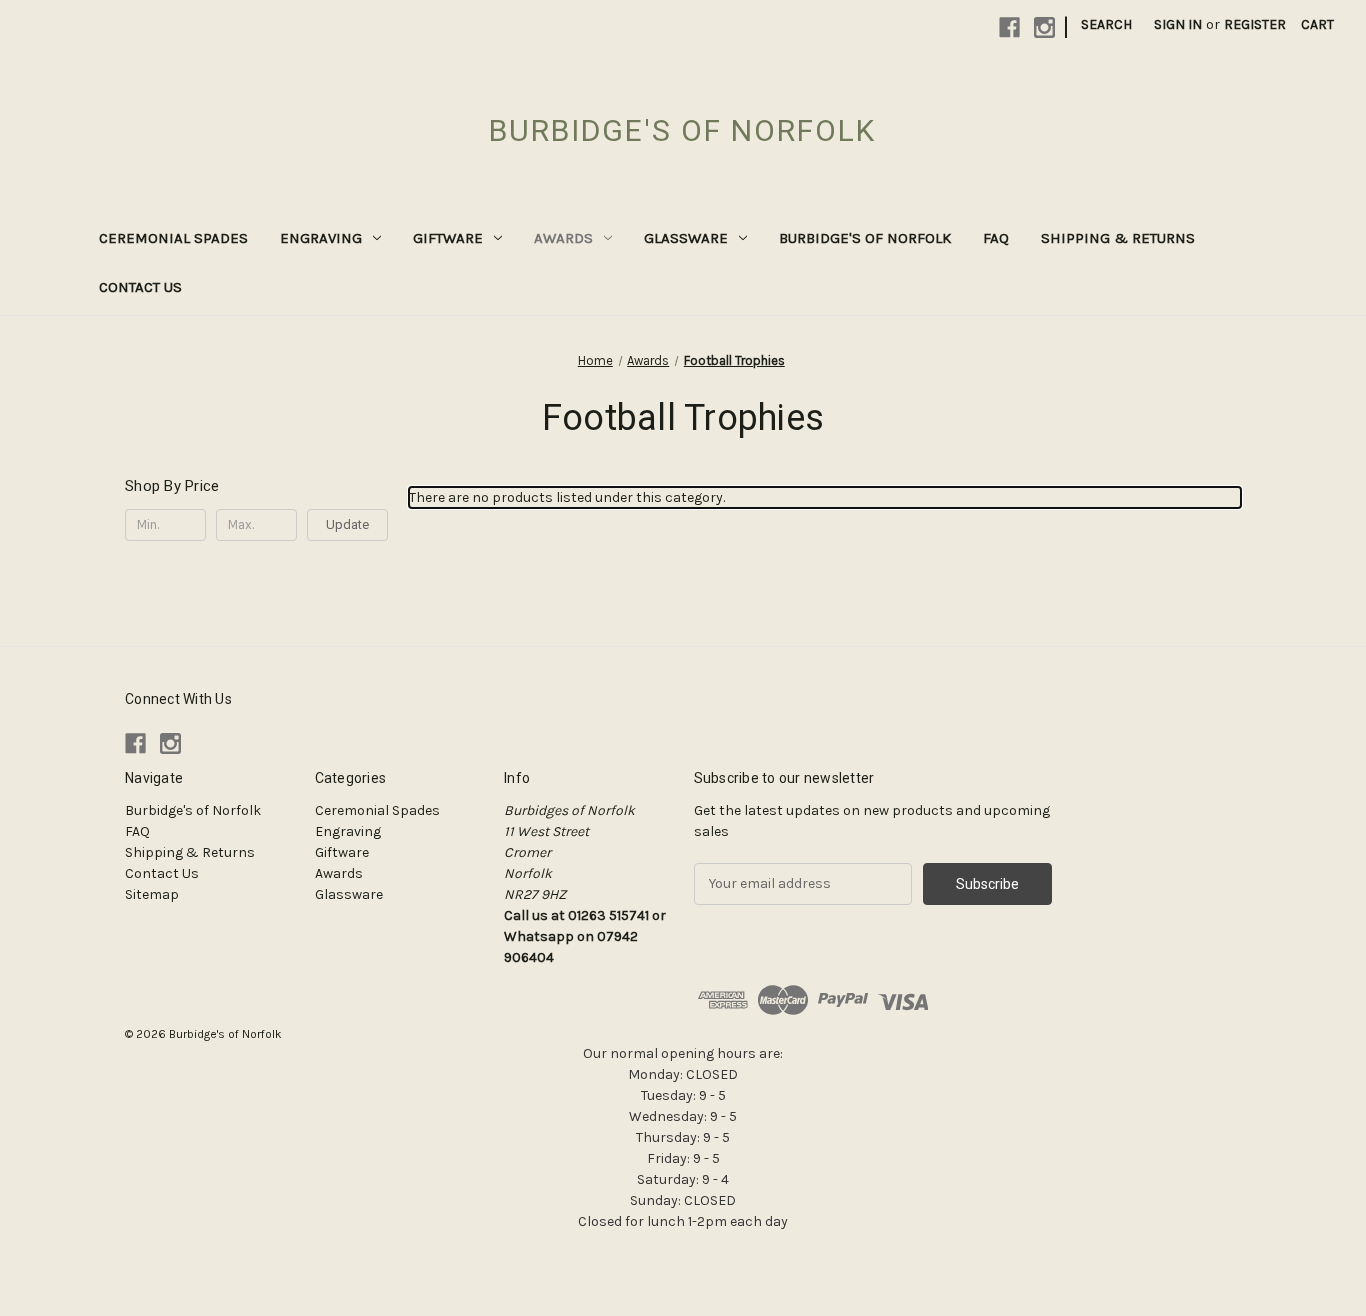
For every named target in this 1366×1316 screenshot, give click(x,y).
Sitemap (152, 894)
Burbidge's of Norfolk (865, 238)
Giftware (448, 238)
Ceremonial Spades (173, 238)
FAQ (996, 238)
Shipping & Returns (1118, 238)
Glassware (686, 238)
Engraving (321, 238)
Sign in (1178, 24)
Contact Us (140, 287)
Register (1255, 24)
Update (347, 524)
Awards (563, 238)
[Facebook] (1009, 27)
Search (1106, 24)
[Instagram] (1044, 27)
